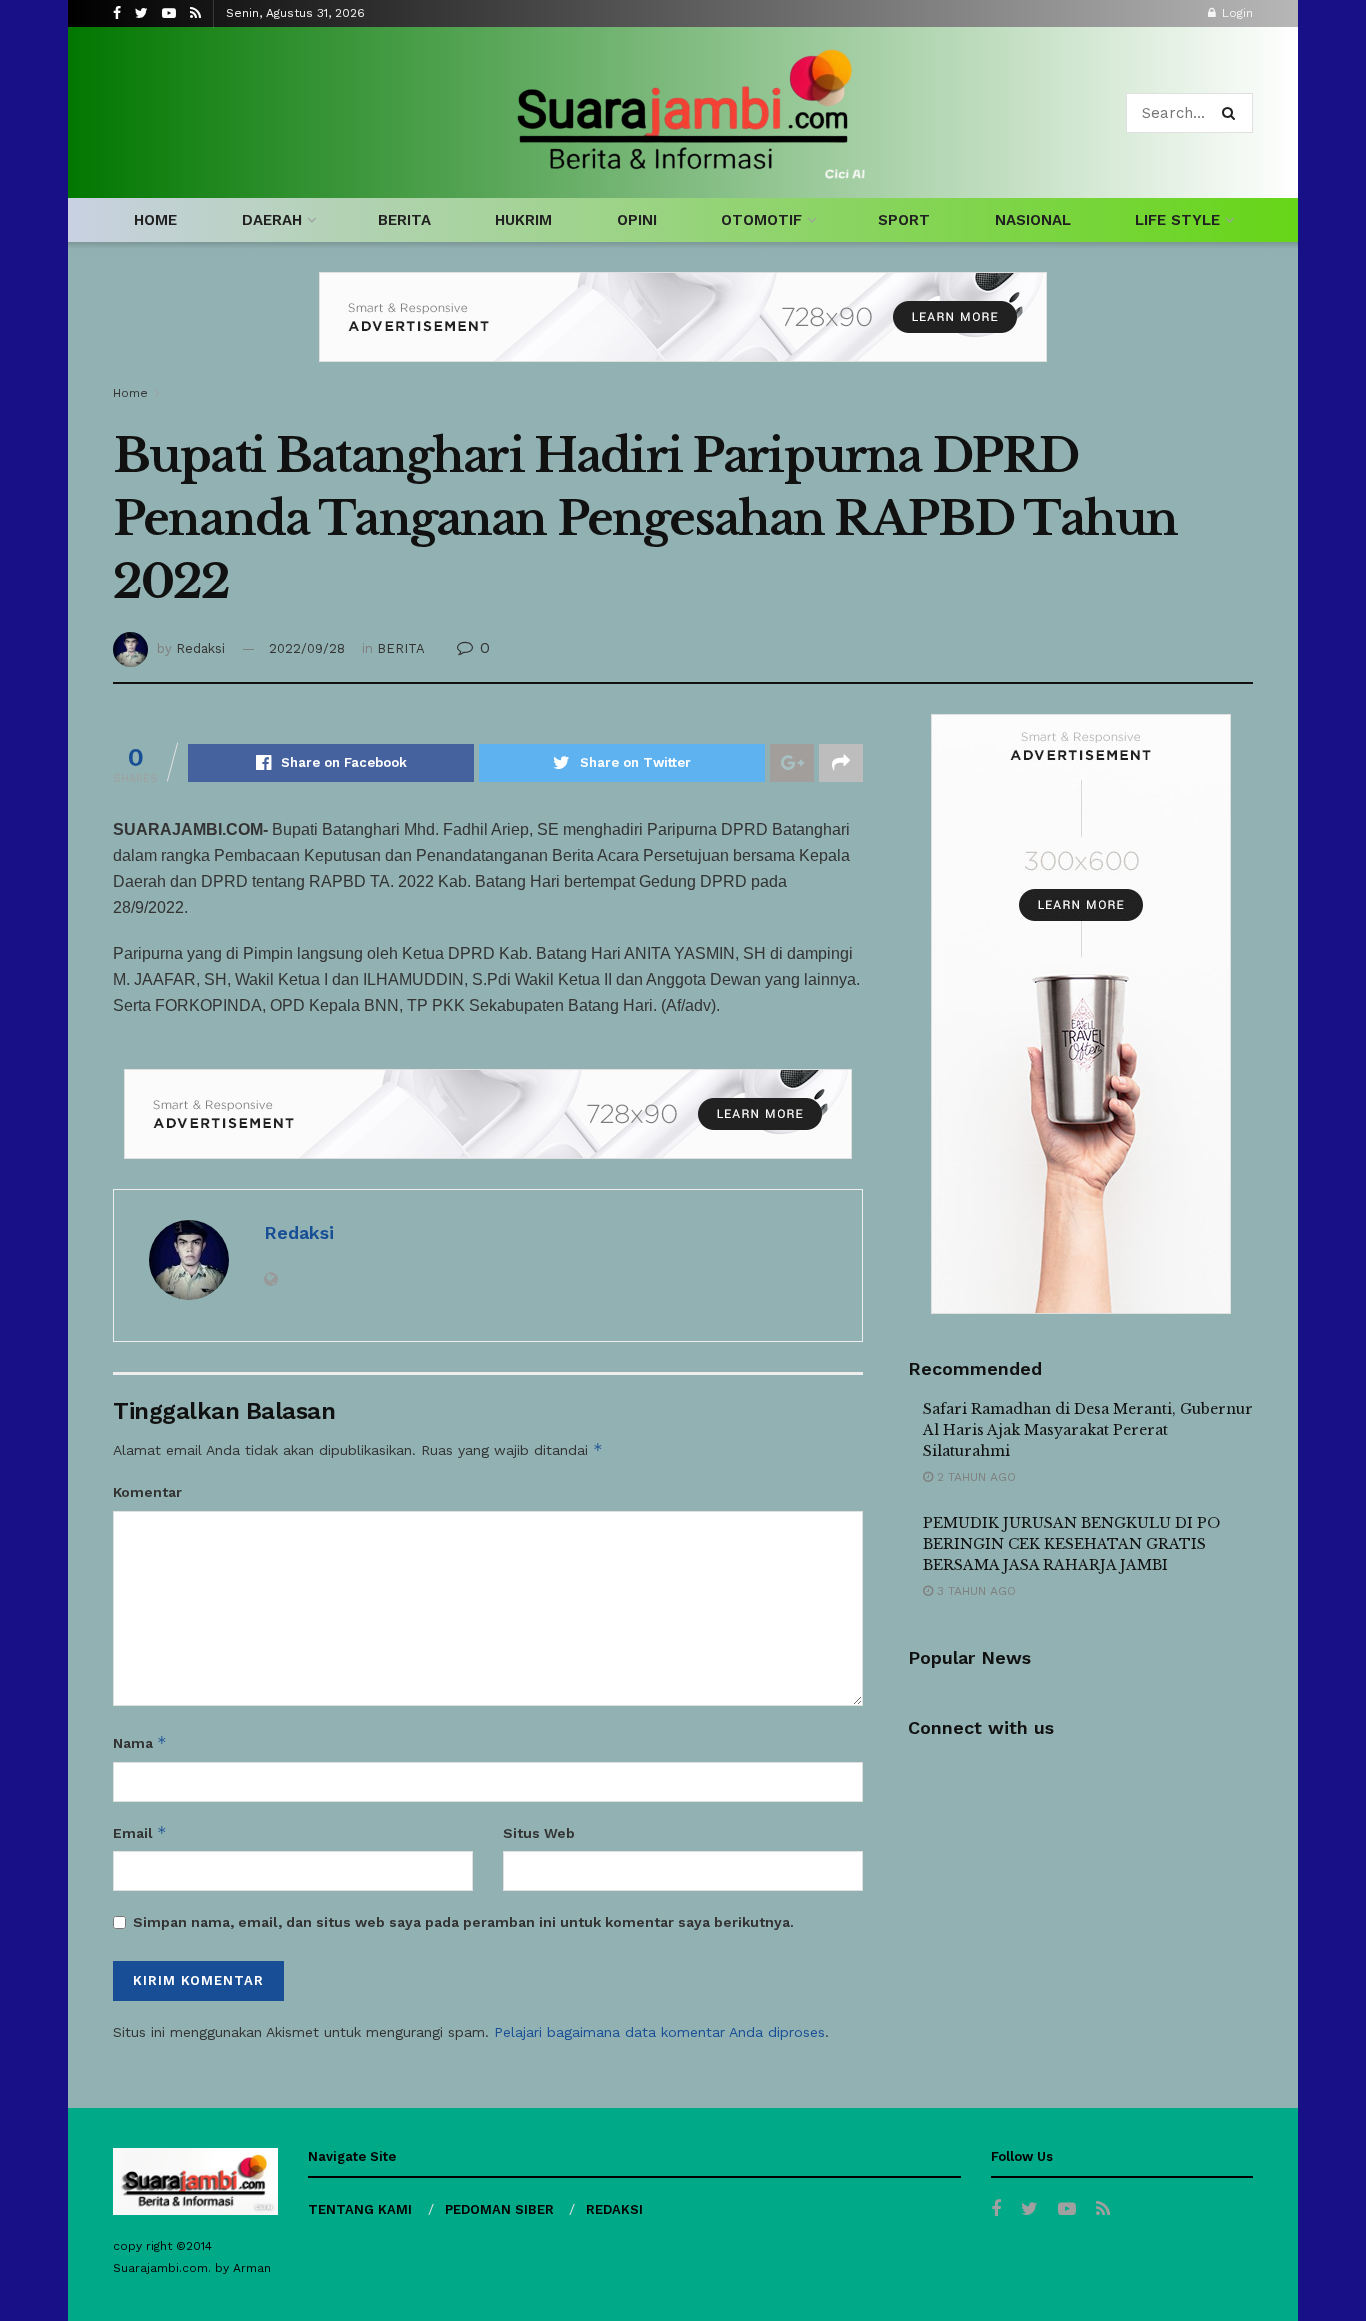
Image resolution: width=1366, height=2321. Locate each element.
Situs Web (539, 1833)
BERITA (404, 220)
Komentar (147, 1492)
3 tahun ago (974, 1591)
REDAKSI (614, 2209)
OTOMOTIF (761, 220)
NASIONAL (1033, 220)
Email (140, 1832)
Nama (140, 1742)
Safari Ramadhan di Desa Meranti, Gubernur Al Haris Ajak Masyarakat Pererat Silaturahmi (1088, 1430)
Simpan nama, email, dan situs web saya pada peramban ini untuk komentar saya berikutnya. (463, 1922)
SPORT (904, 220)
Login (1235, 13)
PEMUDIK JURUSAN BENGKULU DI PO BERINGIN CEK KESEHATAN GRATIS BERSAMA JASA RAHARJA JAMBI (1071, 1544)
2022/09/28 (307, 648)
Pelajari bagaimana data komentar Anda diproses (659, 2032)
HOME (155, 220)
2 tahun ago (974, 1477)
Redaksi (200, 648)
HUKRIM (523, 220)
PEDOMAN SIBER (499, 2209)
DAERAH (272, 220)
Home (130, 393)
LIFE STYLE (1177, 220)
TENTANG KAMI (360, 2209)
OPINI (637, 220)
